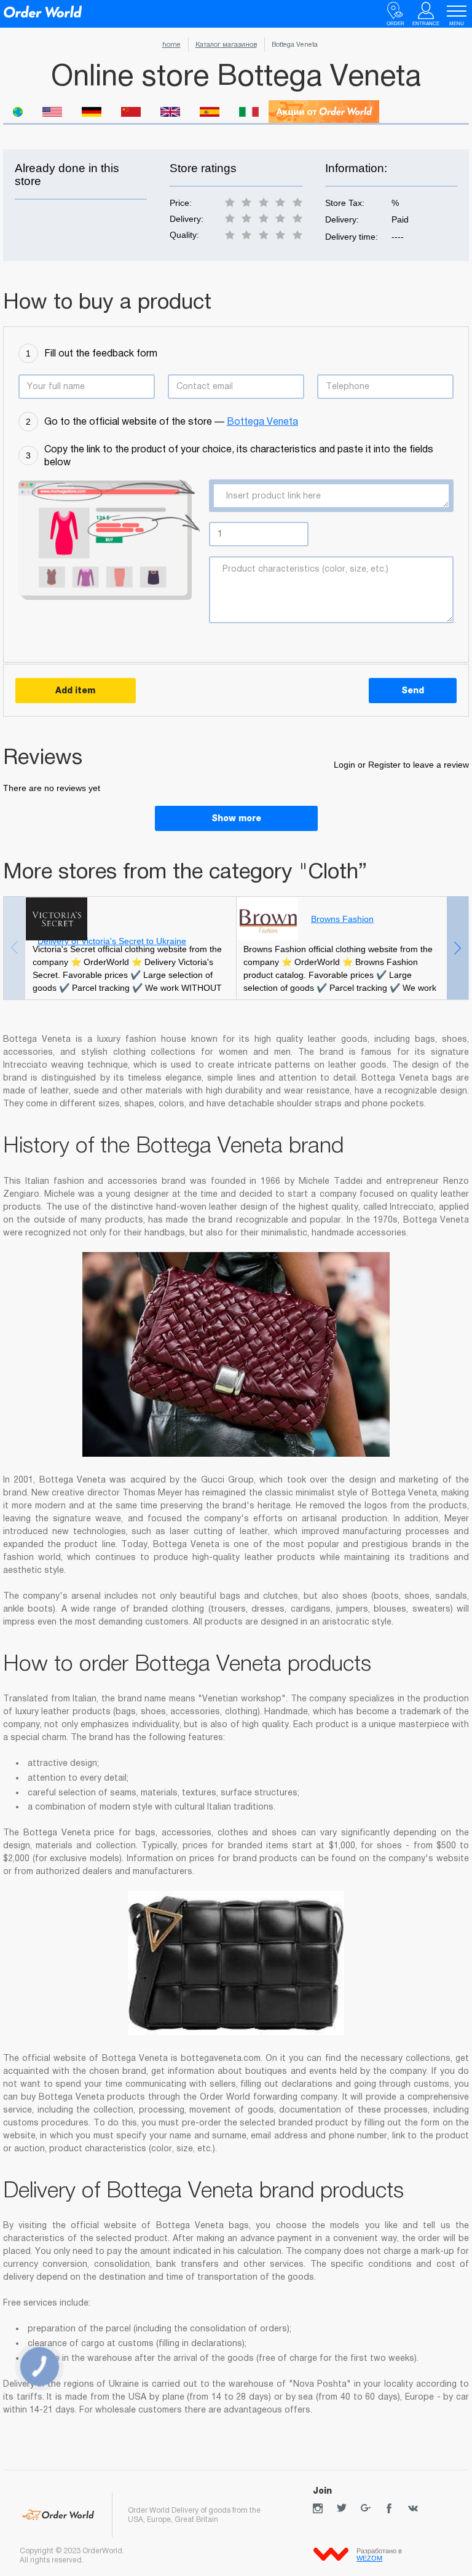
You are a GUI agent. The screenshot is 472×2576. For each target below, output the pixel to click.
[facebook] (389, 2508)
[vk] (413, 2508)
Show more (236, 818)
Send (413, 690)
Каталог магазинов (226, 44)
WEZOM (369, 2558)
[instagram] (318, 2508)
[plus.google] (366, 2508)
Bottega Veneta (262, 421)
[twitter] (342, 2508)
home (171, 44)
